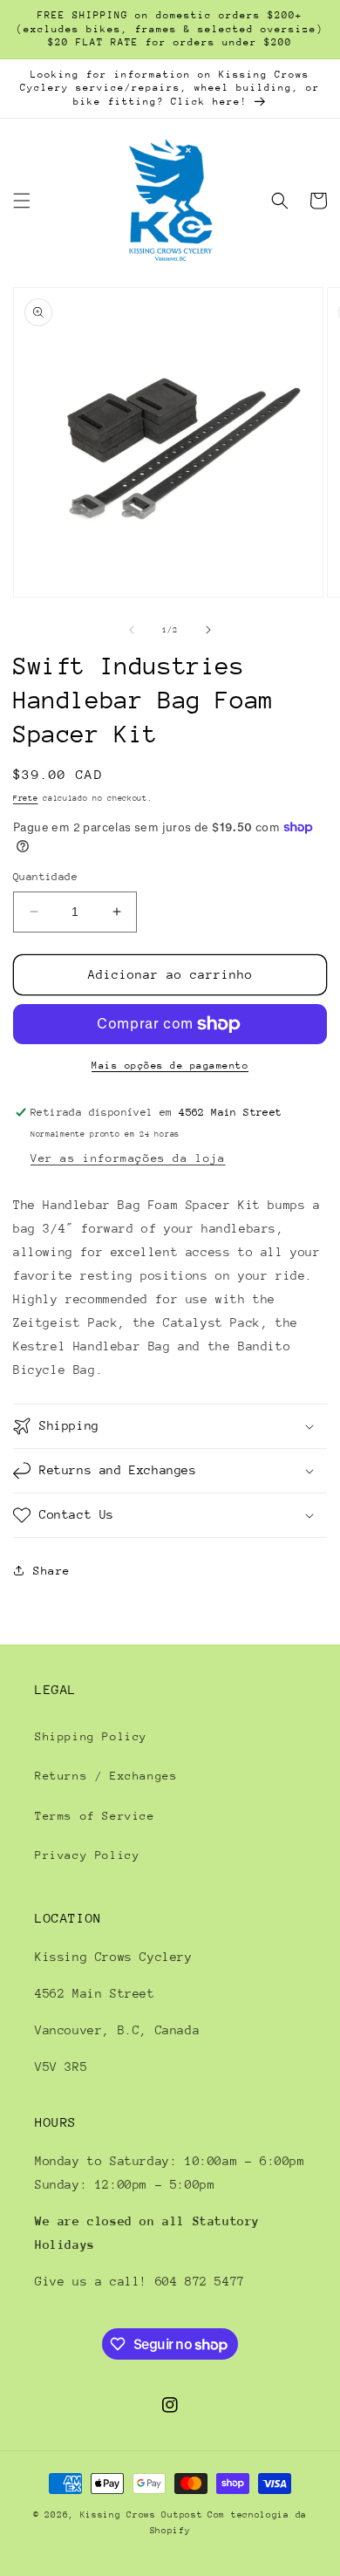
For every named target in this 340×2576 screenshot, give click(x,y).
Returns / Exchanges (106, 1776)
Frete (26, 798)
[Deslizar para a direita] (208, 630)
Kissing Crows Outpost (142, 2515)
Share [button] (52, 1571)
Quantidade (45, 877)
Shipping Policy (91, 1736)
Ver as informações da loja (128, 1158)
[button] (22, 201)
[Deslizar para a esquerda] (132, 630)
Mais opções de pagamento (170, 1066)
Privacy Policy (87, 1855)
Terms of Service (95, 1816)
